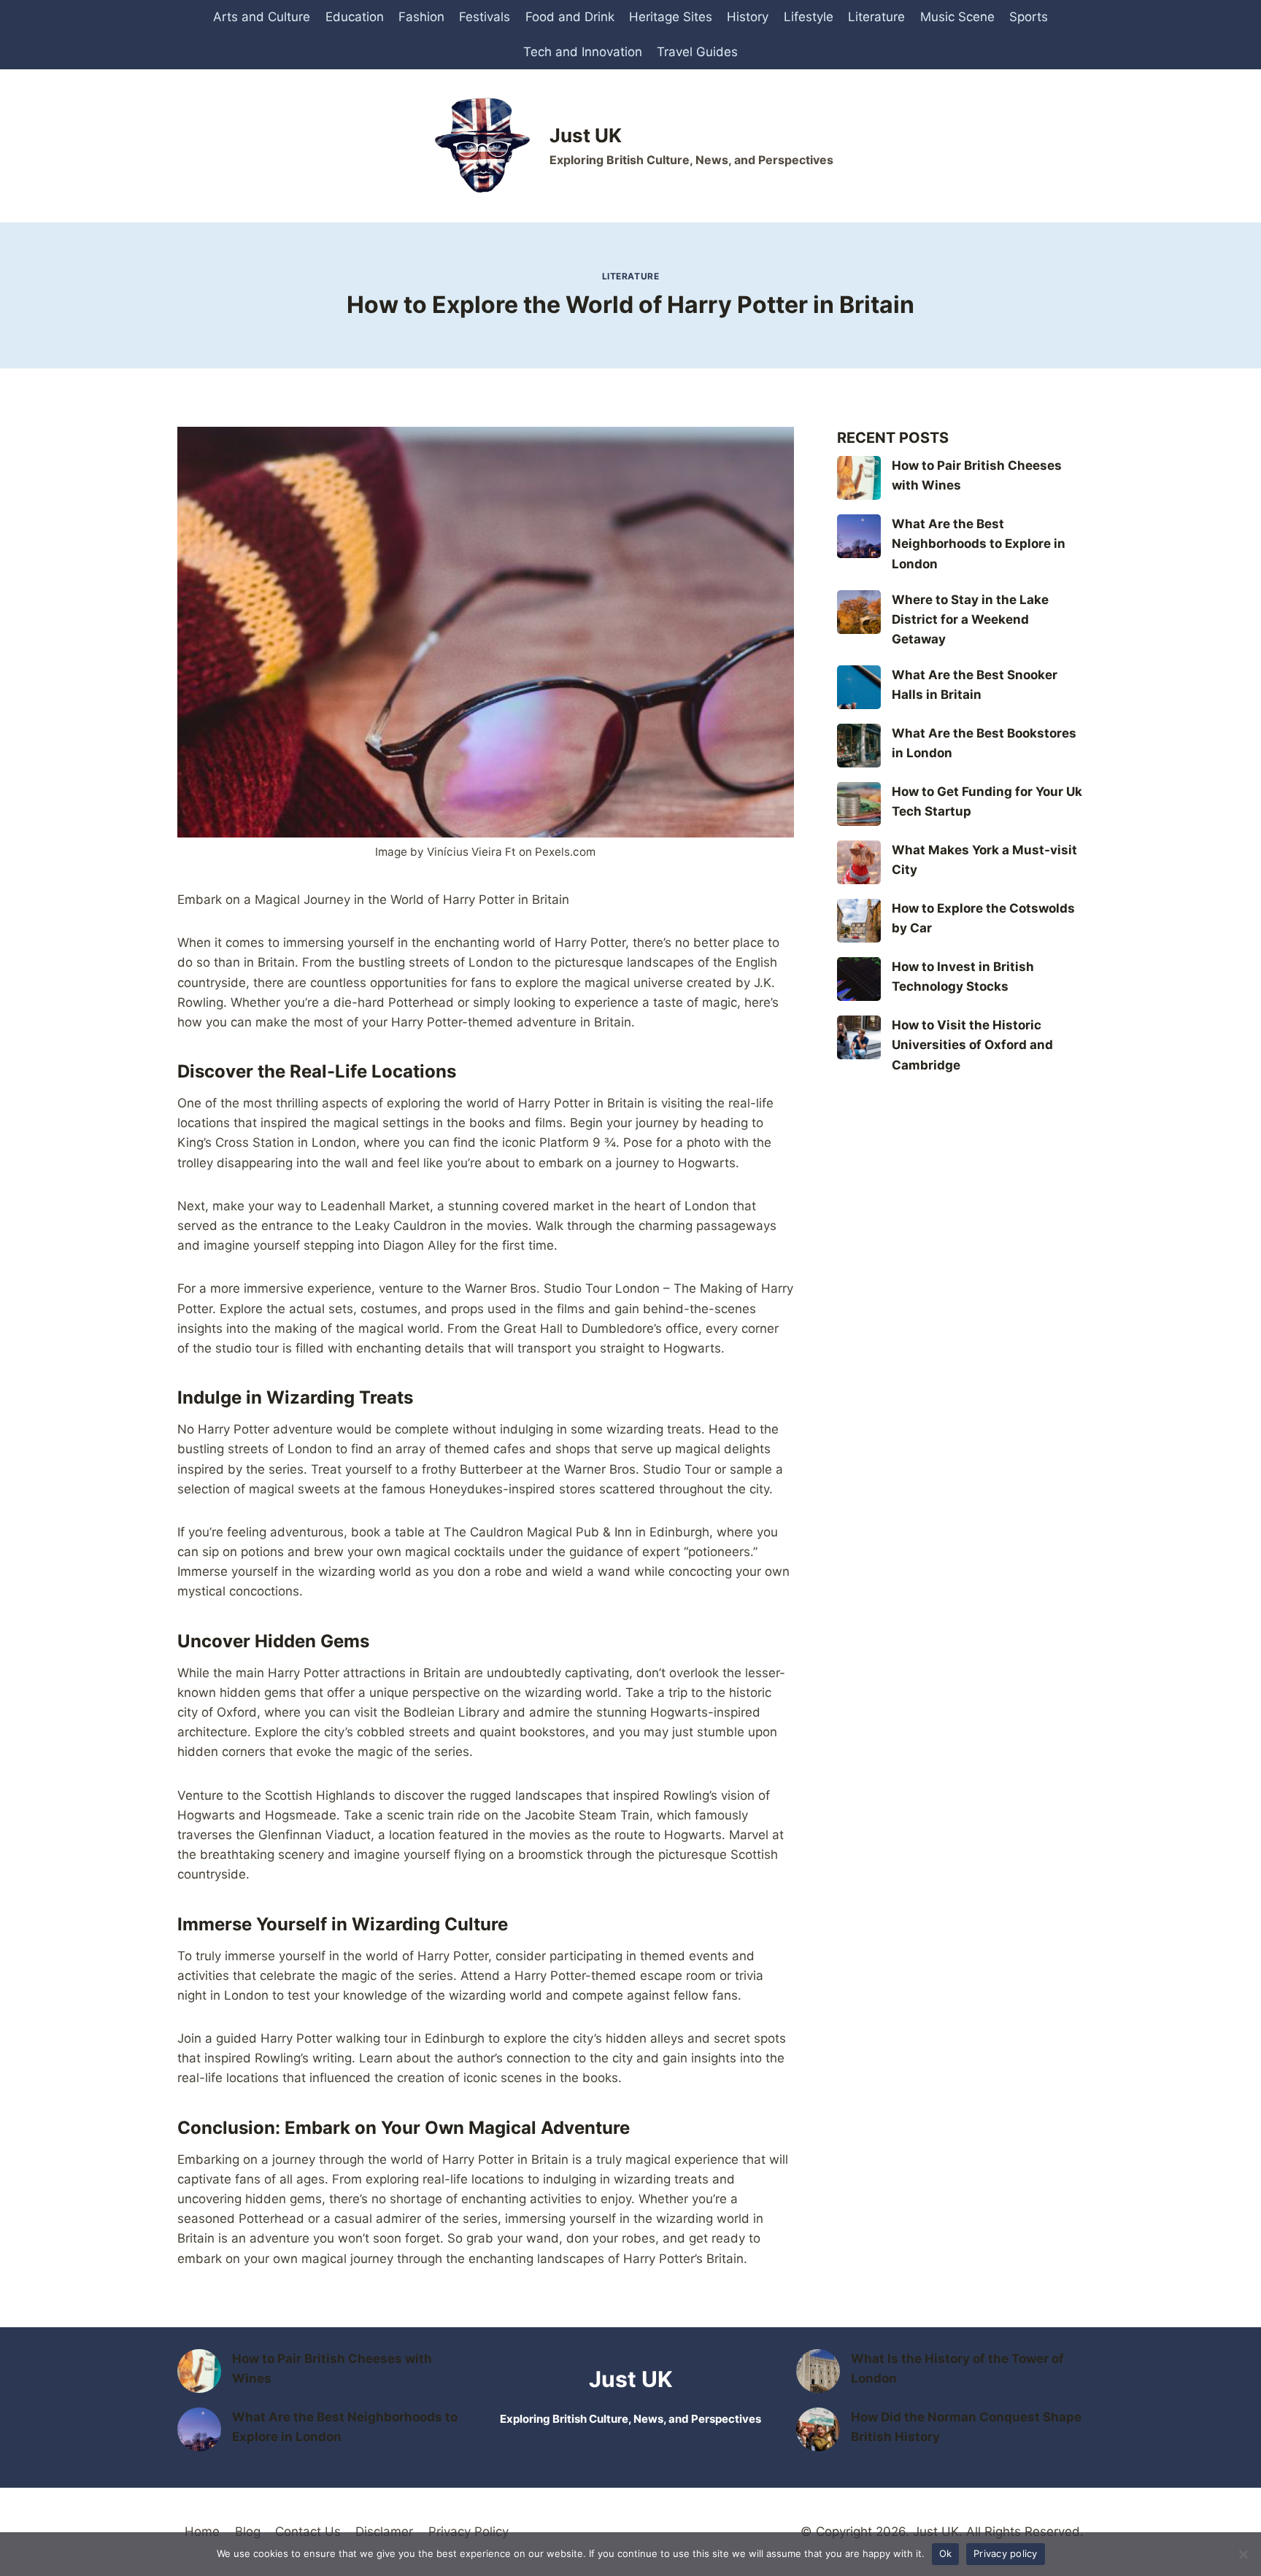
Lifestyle (809, 17)
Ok (946, 2553)
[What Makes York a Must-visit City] (859, 862)
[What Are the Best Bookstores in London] (859, 746)
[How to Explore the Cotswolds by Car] (859, 921)
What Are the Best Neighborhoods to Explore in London (979, 544)
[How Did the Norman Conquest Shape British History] (818, 2429)
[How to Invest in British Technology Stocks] (859, 979)
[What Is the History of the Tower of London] (818, 2371)
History (748, 17)
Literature (876, 17)
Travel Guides (697, 52)
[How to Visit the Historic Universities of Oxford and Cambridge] (859, 1037)
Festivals (485, 17)
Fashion (421, 17)
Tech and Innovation (583, 52)
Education (355, 17)
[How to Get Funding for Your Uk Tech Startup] (859, 804)
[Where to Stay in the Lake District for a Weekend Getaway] (859, 612)
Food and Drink (570, 17)
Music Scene (957, 17)
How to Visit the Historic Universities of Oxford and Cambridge (972, 1045)
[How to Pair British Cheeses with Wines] (859, 478)
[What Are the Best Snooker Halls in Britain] (859, 687)
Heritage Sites (671, 17)
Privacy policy (1006, 2553)
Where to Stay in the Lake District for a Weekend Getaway (970, 619)
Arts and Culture (262, 17)
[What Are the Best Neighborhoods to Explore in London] (859, 536)
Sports (1029, 17)
